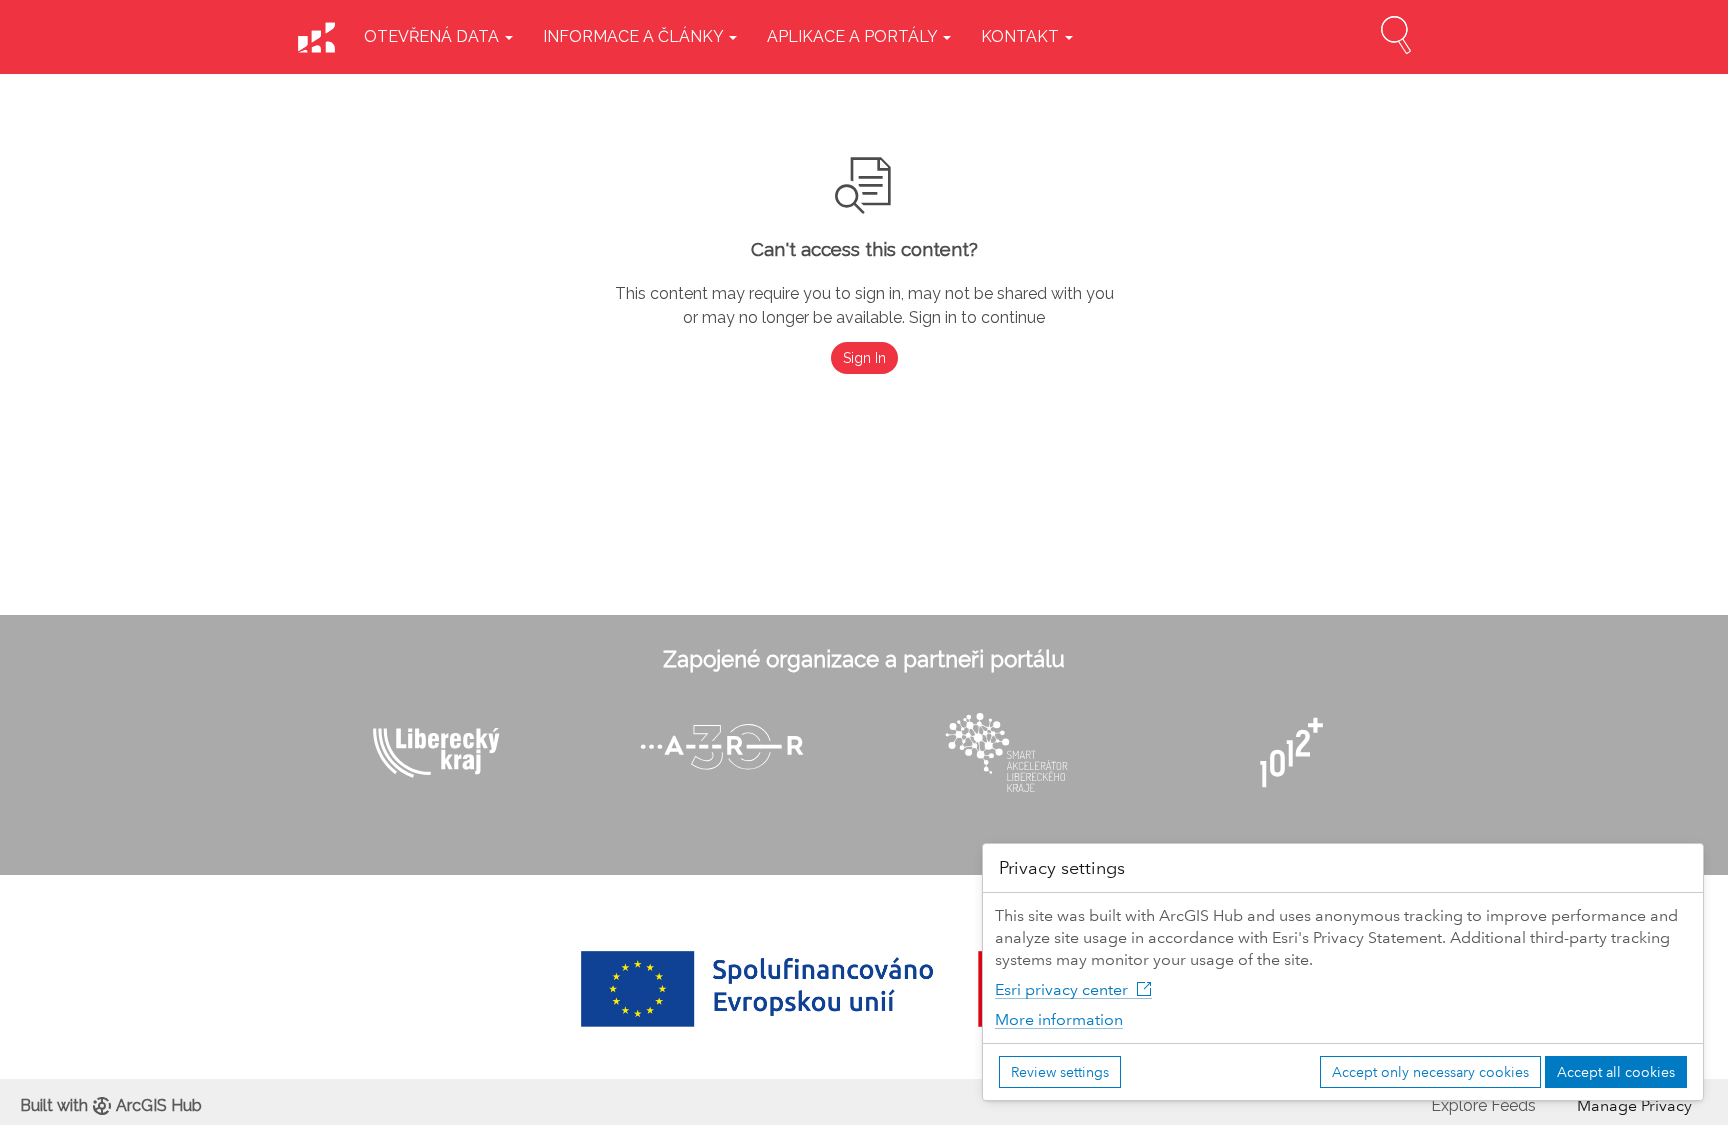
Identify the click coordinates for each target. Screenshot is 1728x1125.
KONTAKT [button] (1022, 36)
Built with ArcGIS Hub (111, 1105)
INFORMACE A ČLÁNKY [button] (635, 36)
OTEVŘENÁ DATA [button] (433, 36)
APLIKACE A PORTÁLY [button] (854, 36)
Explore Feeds (1483, 1105)
